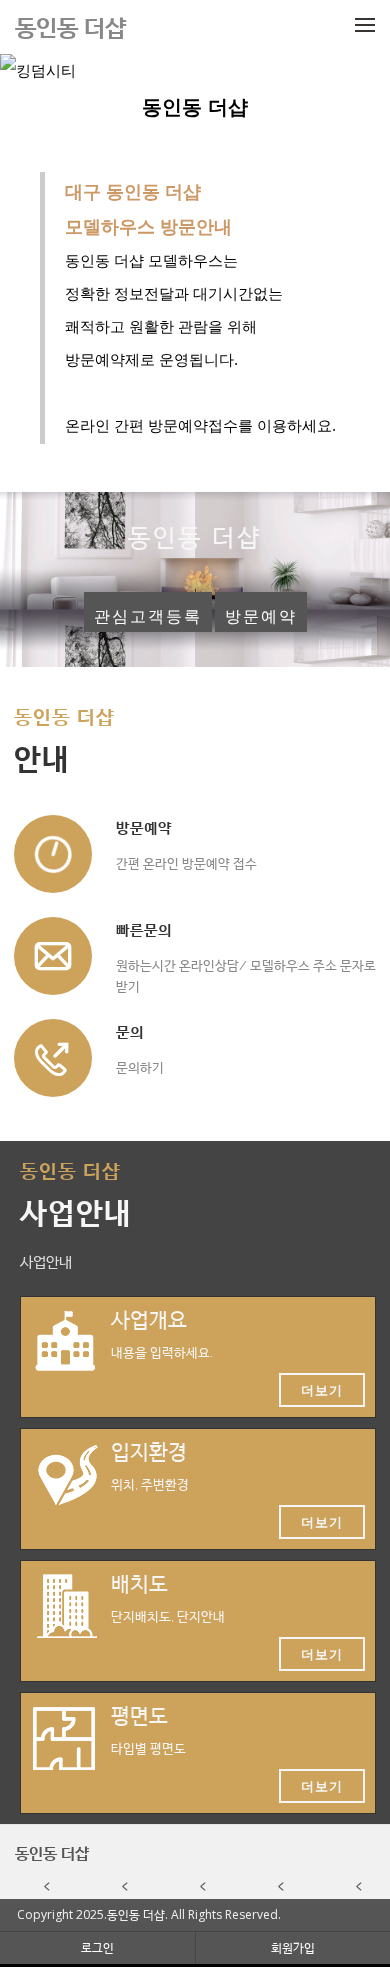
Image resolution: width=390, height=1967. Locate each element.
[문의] (53, 1058)
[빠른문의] (53, 956)
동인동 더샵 (52, 1853)
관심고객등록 (148, 616)
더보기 (322, 1390)
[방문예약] (53, 854)
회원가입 (293, 1947)
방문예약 (261, 616)
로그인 (97, 1947)
